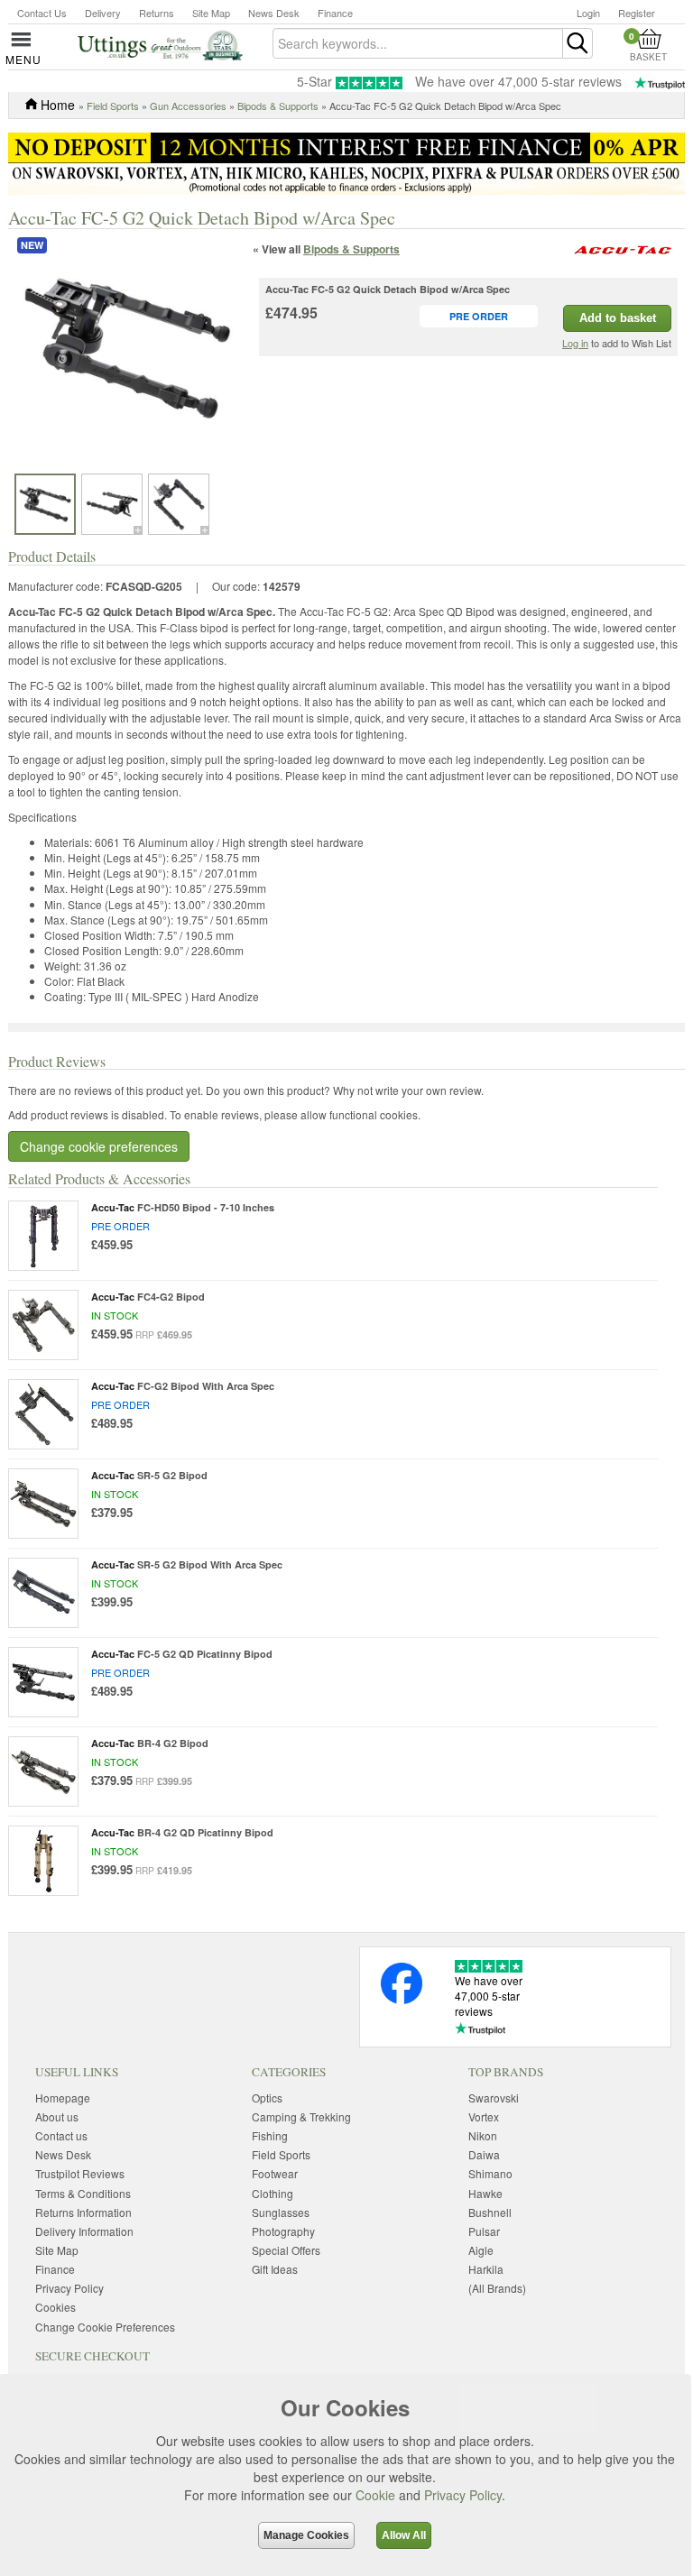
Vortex (484, 2116)
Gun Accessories (188, 106)
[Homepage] (160, 44)
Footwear (275, 2173)
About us (57, 2116)
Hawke (485, 2193)
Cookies (55, 2307)
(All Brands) (497, 2288)
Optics (267, 2098)
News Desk (274, 13)
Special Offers (286, 2250)
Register (637, 13)
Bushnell (490, 2212)
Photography (283, 2231)
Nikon (483, 2135)
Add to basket (618, 318)
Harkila (486, 2269)
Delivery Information (84, 2231)
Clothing (273, 2193)
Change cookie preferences (99, 1146)
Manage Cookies (306, 2535)
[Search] (577, 43)
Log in (575, 343)
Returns (157, 13)
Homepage (63, 2098)
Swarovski (494, 2098)
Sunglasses (281, 2212)
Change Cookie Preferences (105, 2327)
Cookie (375, 2495)
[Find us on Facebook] (402, 1999)
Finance (335, 13)
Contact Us (42, 13)
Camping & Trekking (301, 2116)
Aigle (481, 2250)
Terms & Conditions (83, 2193)
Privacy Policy (463, 2495)
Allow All (404, 2535)
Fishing (270, 2135)
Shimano (490, 2173)
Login (588, 13)
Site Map (211, 13)
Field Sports (113, 106)
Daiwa (484, 2154)
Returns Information (83, 2212)
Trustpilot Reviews (80, 2173)
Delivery (103, 13)
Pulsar (484, 2231)
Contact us (61, 2135)
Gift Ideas (275, 2269)
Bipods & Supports (278, 106)
